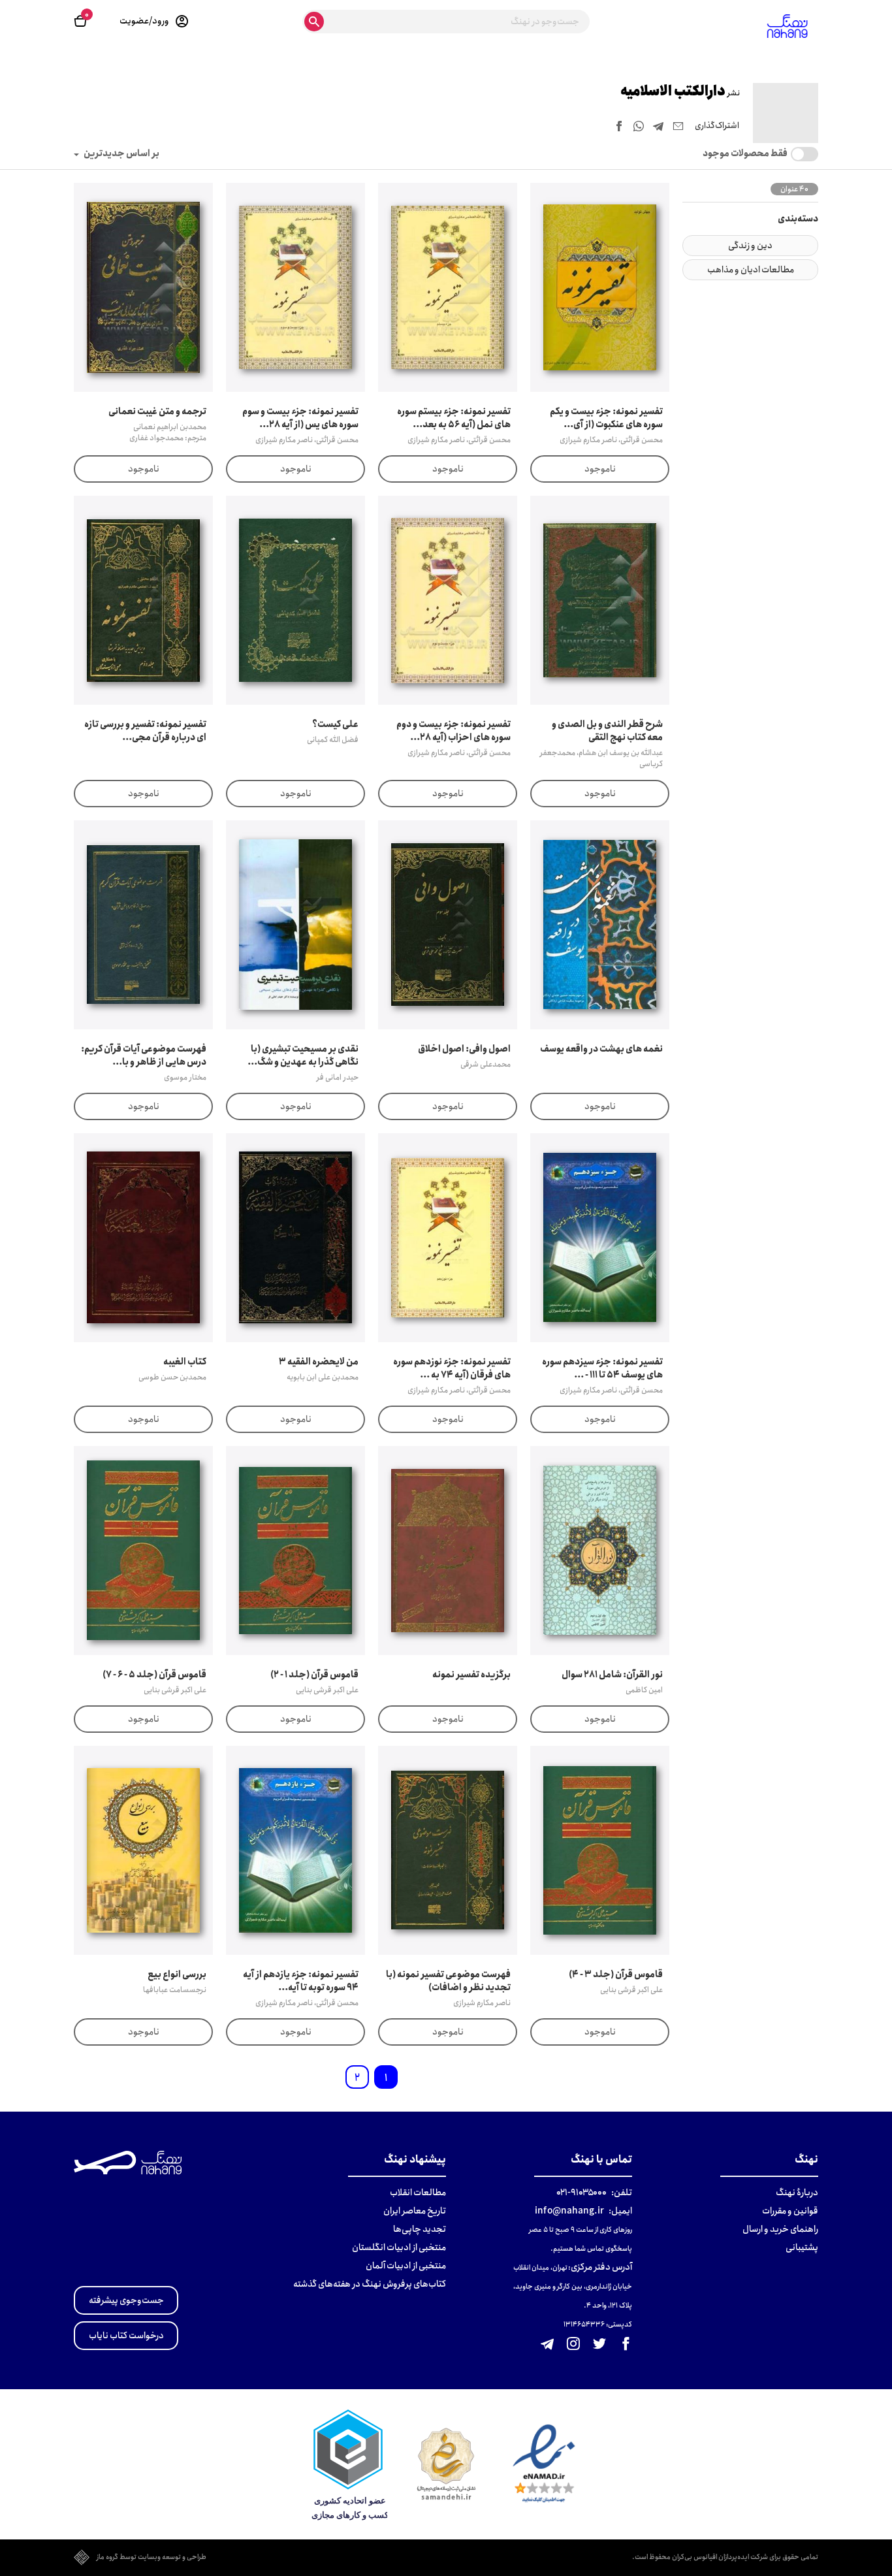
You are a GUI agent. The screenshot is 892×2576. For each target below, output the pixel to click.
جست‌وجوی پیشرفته (126, 2300)
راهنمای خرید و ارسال (780, 2229)
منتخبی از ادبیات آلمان (406, 2266)
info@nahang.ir (569, 2211)
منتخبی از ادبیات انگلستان (399, 2247)
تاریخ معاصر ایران (415, 2211)
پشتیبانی (802, 2247)
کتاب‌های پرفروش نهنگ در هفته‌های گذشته (370, 2284)
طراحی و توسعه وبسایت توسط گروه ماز (151, 2558)
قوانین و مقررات (790, 2211)
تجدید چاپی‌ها (420, 2229)
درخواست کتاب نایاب (126, 2336)
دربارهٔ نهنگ (797, 2193)
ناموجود (600, 469)
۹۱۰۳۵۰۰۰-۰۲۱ (581, 2193)
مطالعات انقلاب (418, 2193)
